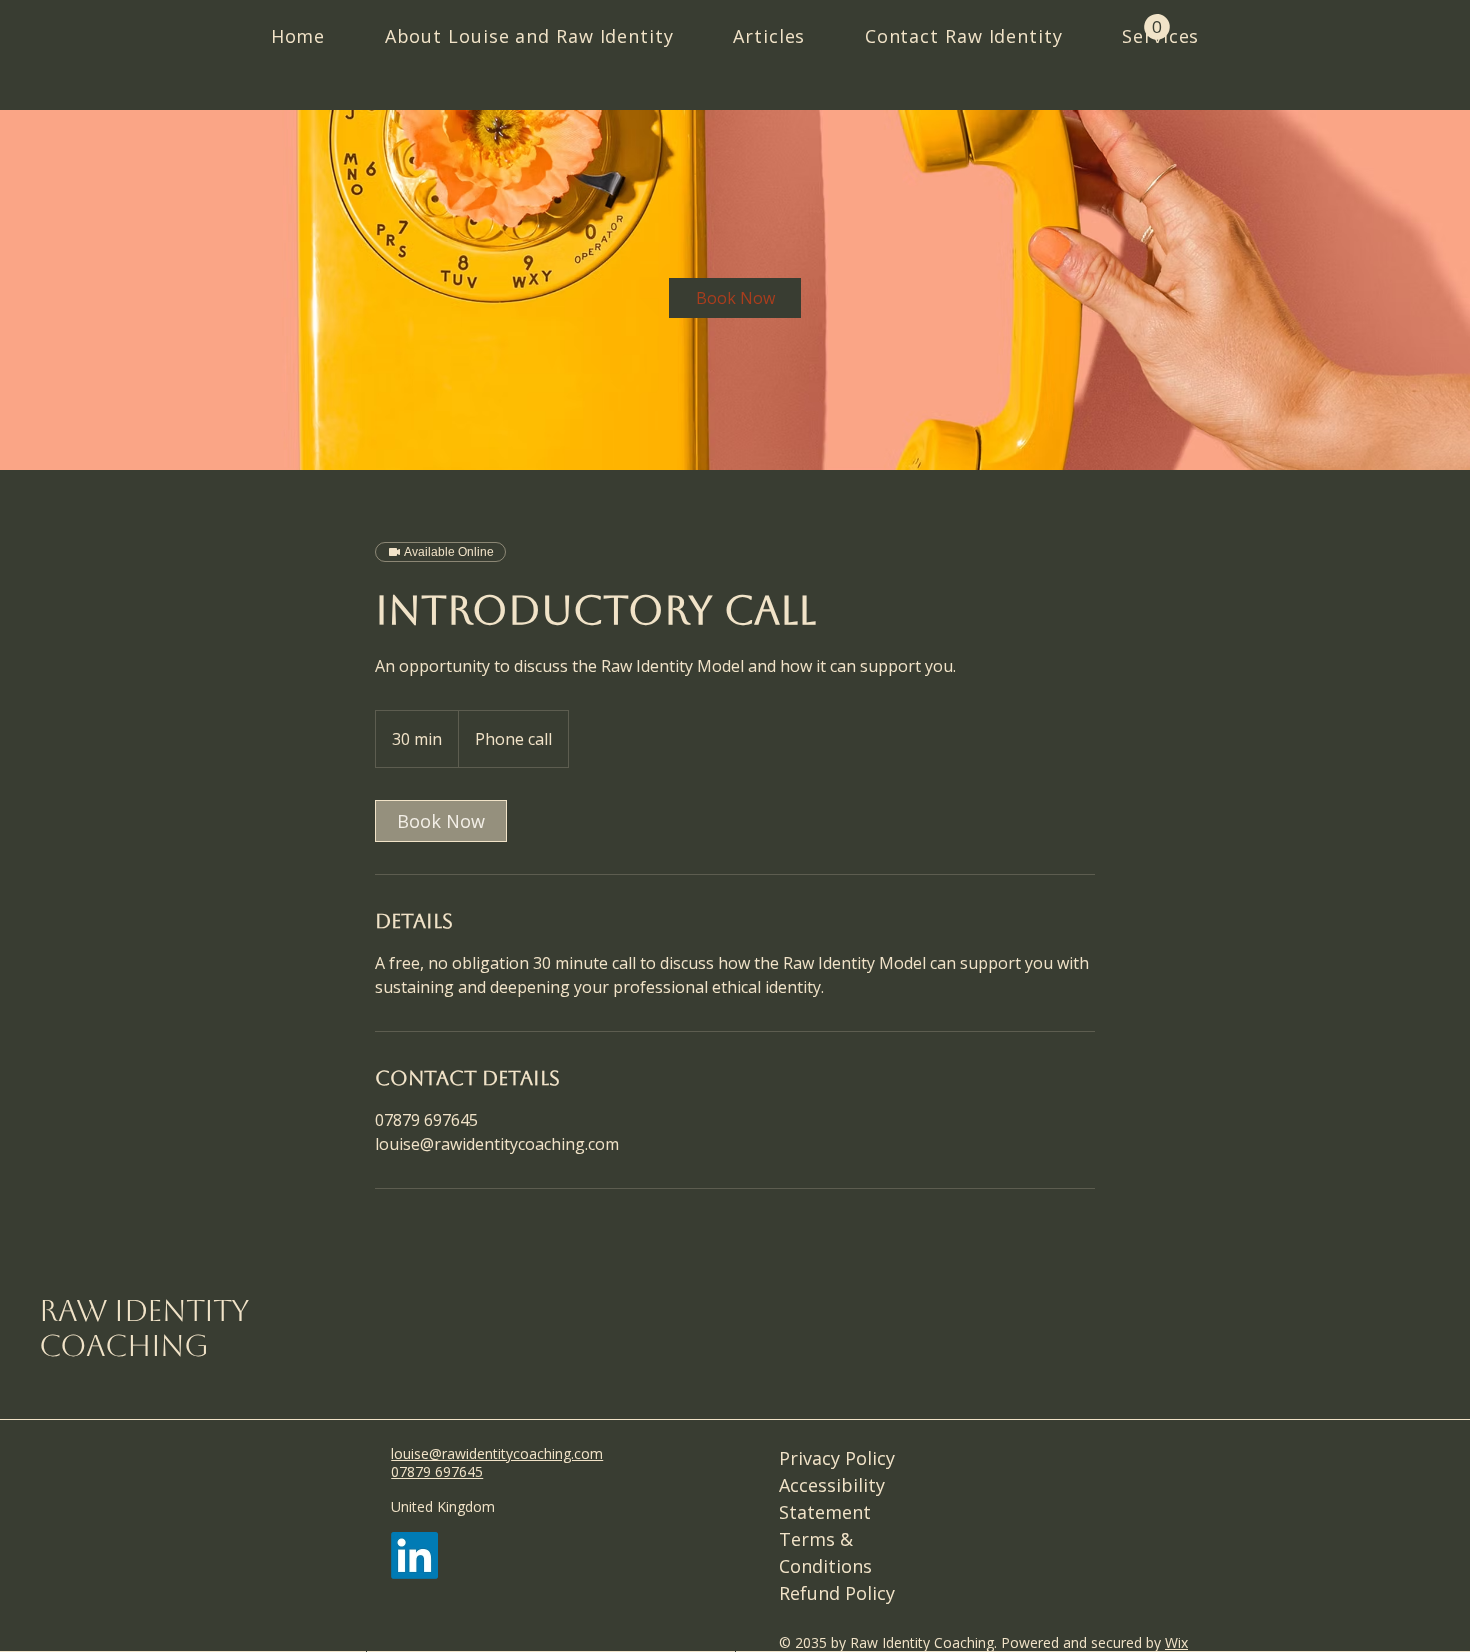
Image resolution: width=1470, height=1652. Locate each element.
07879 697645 (437, 1471)
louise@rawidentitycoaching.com (497, 1144)
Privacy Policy (837, 1458)
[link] (735, 298)
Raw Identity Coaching (144, 1328)
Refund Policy (837, 1593)
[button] (1157, 27)
